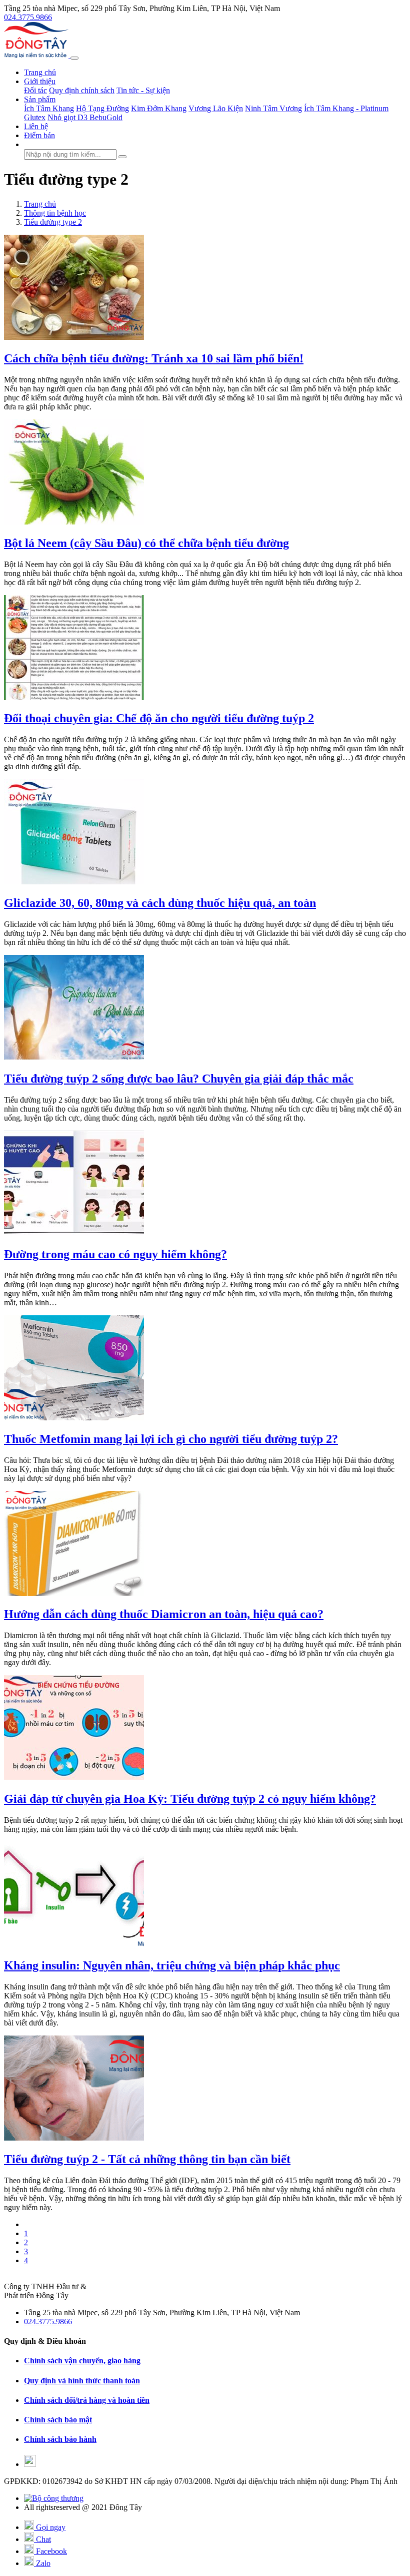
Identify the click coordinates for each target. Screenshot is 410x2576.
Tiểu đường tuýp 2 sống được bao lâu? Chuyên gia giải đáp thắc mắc (179, 1079)
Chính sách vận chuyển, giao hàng (82, 2361)
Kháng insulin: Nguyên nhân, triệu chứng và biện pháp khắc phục (172, 1965)
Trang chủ (40, 72)
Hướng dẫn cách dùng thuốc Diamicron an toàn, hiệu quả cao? (164, 1614)
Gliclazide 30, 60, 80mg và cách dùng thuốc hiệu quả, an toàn (160, 903)
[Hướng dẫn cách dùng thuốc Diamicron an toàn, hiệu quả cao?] (74, 1593)
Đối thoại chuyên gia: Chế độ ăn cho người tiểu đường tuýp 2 (159, 718)
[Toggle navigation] (74, 58)
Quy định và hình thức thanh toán (82, 2381)
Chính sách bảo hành (60, 2439)
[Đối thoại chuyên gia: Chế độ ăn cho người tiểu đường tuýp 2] (74, 697)
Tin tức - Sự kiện (143, 90)
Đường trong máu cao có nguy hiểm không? (115, 1254)
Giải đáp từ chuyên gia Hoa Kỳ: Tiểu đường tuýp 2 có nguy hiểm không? (190, 1799)
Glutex (35, 117)
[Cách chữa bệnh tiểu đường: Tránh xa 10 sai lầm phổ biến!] (74, 337)
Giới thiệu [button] (40, 81)
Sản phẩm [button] (40, 99)
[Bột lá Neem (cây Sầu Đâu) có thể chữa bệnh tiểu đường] (74, 522)
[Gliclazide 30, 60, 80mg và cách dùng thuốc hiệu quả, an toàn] (74, 882)
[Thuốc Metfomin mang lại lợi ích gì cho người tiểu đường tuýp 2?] (74, 1418)
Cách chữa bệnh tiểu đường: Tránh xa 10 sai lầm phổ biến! (154, 358)
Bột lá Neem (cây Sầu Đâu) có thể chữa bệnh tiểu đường (146, 543)
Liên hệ (36, 126)
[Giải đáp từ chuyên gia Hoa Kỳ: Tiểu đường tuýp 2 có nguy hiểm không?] (74, 1777)
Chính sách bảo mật (58, 2420)
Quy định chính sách (82, 90)
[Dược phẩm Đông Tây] (37, 55)
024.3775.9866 (28, 17)
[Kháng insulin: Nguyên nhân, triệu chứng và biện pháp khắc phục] (74, 1944)
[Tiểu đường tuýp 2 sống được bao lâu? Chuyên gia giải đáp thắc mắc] (74, 1057)
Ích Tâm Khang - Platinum (346, 108)
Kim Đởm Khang (159, 108)
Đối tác (35, 90)
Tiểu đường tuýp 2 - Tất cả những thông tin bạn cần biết (147, 2159)
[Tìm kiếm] (122, 157)
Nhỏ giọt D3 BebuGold (85, 117)
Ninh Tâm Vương (273, 108)
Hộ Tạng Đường (102, 108)
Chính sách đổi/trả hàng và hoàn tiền (87, 2400)
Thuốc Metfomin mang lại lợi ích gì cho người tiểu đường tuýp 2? (171, 1439)
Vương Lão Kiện (216, 108)
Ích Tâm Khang (49, 108)
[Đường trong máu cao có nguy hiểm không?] (74, 1233)
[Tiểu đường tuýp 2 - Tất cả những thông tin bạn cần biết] (74, 2138)
